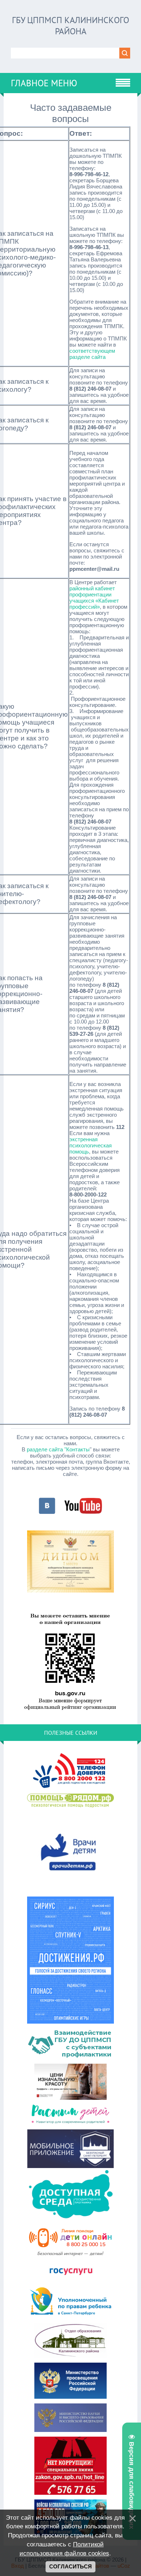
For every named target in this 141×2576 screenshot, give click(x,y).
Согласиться (70, 2567)
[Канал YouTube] (83, 1513)
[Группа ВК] (47, 1513)
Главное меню (44, 83)
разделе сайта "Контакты (58, 1449)
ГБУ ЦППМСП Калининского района (70, 26)
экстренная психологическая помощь (91, 1145)
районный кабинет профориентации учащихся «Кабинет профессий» (94, 598)
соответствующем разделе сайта (92, 354)
